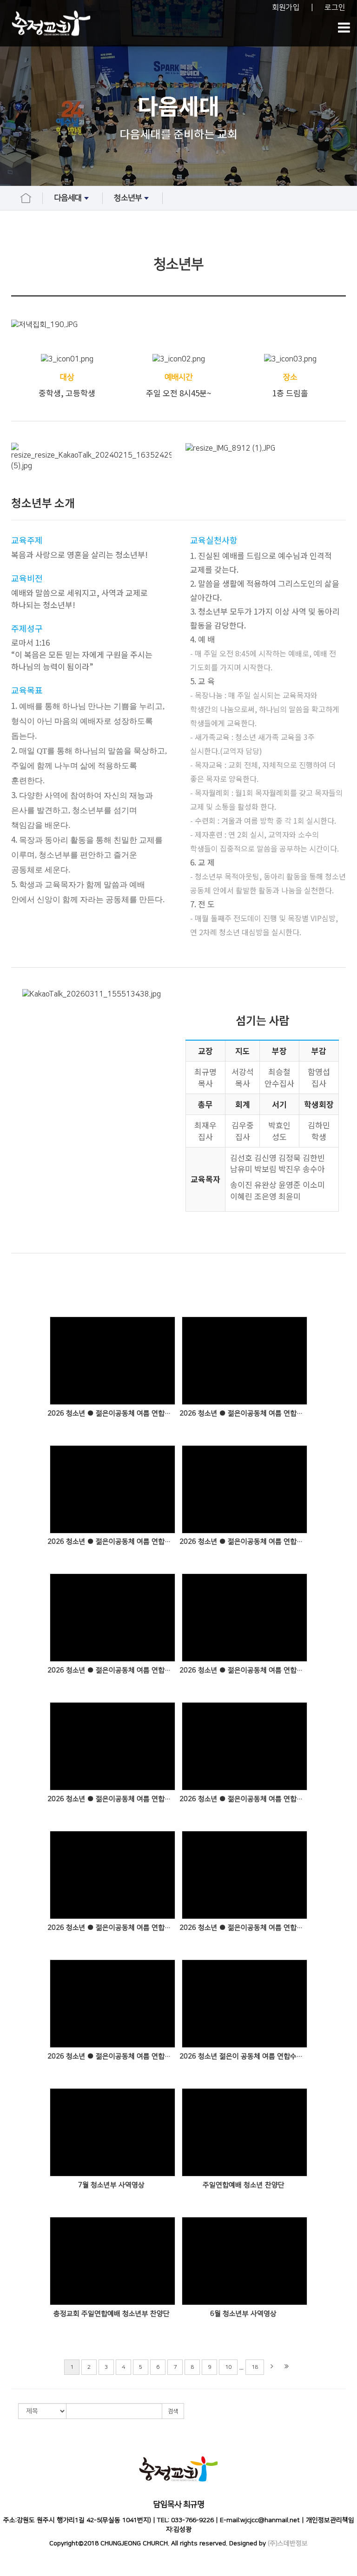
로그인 (335, 7)
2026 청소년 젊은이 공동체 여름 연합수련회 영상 (243, 2056)
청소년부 (128, 198)
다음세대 (68, 198)
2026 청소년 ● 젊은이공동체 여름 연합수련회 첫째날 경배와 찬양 (111, 1928)
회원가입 (286, 7)
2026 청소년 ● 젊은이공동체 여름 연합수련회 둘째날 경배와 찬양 (111, 1542)
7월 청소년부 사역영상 (111, 2185)
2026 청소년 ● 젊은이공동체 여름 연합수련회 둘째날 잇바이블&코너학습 (243, 1670)
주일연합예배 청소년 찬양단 (244, 2185)
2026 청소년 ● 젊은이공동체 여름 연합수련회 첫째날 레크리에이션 (243, 1928)
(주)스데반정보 (288, 2543)
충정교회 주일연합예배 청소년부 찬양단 (112, 2314)
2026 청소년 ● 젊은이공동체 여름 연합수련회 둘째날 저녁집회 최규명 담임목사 (243, 1413)
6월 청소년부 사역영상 (243, 2314)
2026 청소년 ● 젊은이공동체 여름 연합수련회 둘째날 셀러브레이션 (111, 1413)
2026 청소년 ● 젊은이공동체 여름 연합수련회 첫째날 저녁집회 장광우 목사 (243, 1799)
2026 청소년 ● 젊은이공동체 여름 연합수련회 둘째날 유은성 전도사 (243, 1542)
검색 (173, 2411)
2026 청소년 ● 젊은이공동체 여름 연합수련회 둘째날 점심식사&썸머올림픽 (111, 1670)
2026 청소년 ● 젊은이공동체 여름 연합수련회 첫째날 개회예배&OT (111, 2056)
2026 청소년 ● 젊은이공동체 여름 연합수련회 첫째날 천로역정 (111, 1799)
